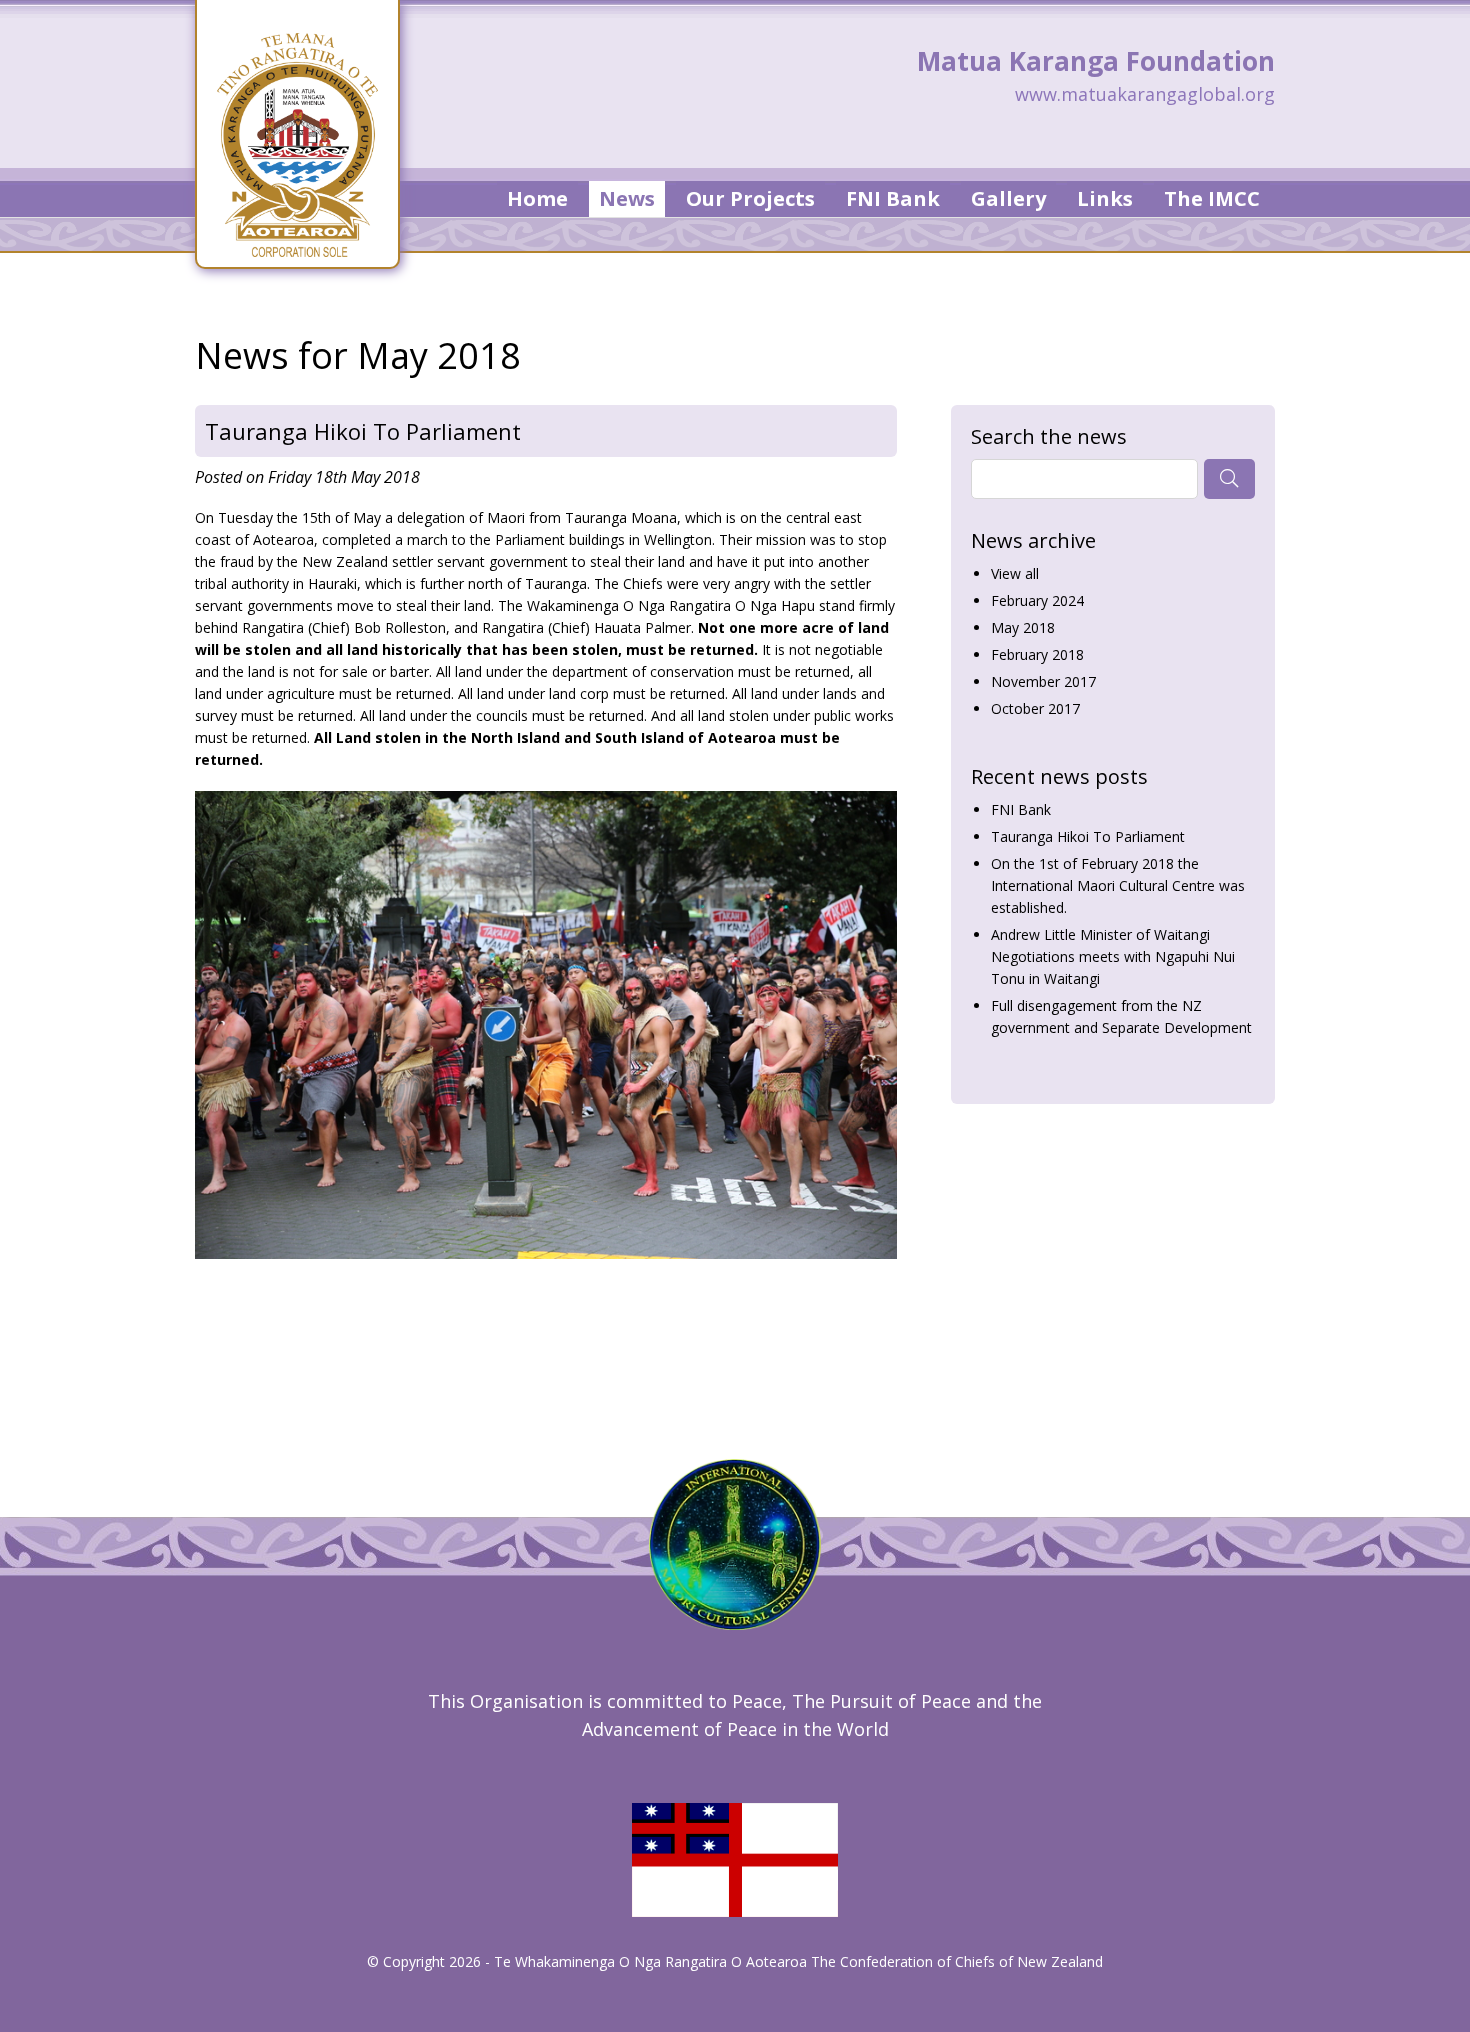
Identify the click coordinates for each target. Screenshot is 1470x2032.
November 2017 (1043, 681)
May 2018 (1023, 627)
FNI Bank (893, 198)
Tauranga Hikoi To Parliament (363, 431)
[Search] (1229, 479)
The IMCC (1212, 198)
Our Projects (750, 198)
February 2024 (1037, 600)
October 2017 (1035, 708)
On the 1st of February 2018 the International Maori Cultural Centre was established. (1118, 885)
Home (537, 198)
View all (1015, 573)
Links (1105, 198)
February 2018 (1037, 654)
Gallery (1008, 198)
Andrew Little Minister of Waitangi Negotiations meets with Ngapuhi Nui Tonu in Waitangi (1113, 956)
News (627, 198)
